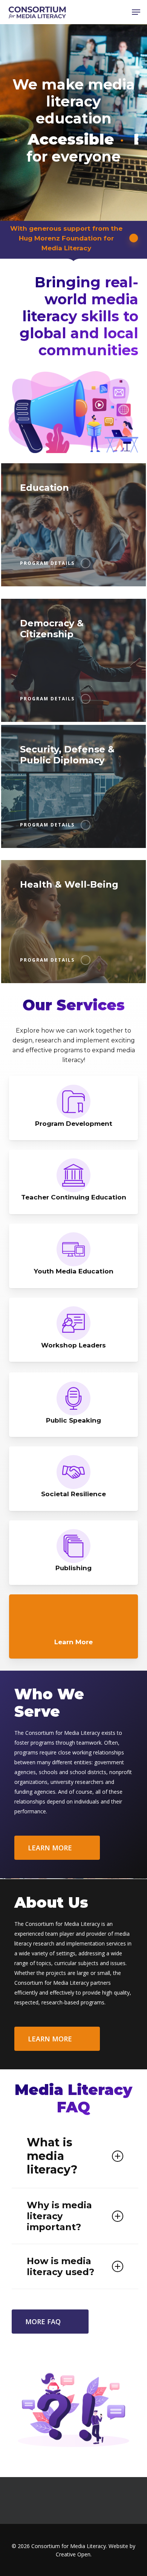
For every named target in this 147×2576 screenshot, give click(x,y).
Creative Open (73, 2554)
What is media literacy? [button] (52, 2156)
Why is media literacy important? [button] (59, 2216)
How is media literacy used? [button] (60, 2266)
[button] (136, 12)
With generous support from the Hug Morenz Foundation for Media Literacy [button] (66, 238)
